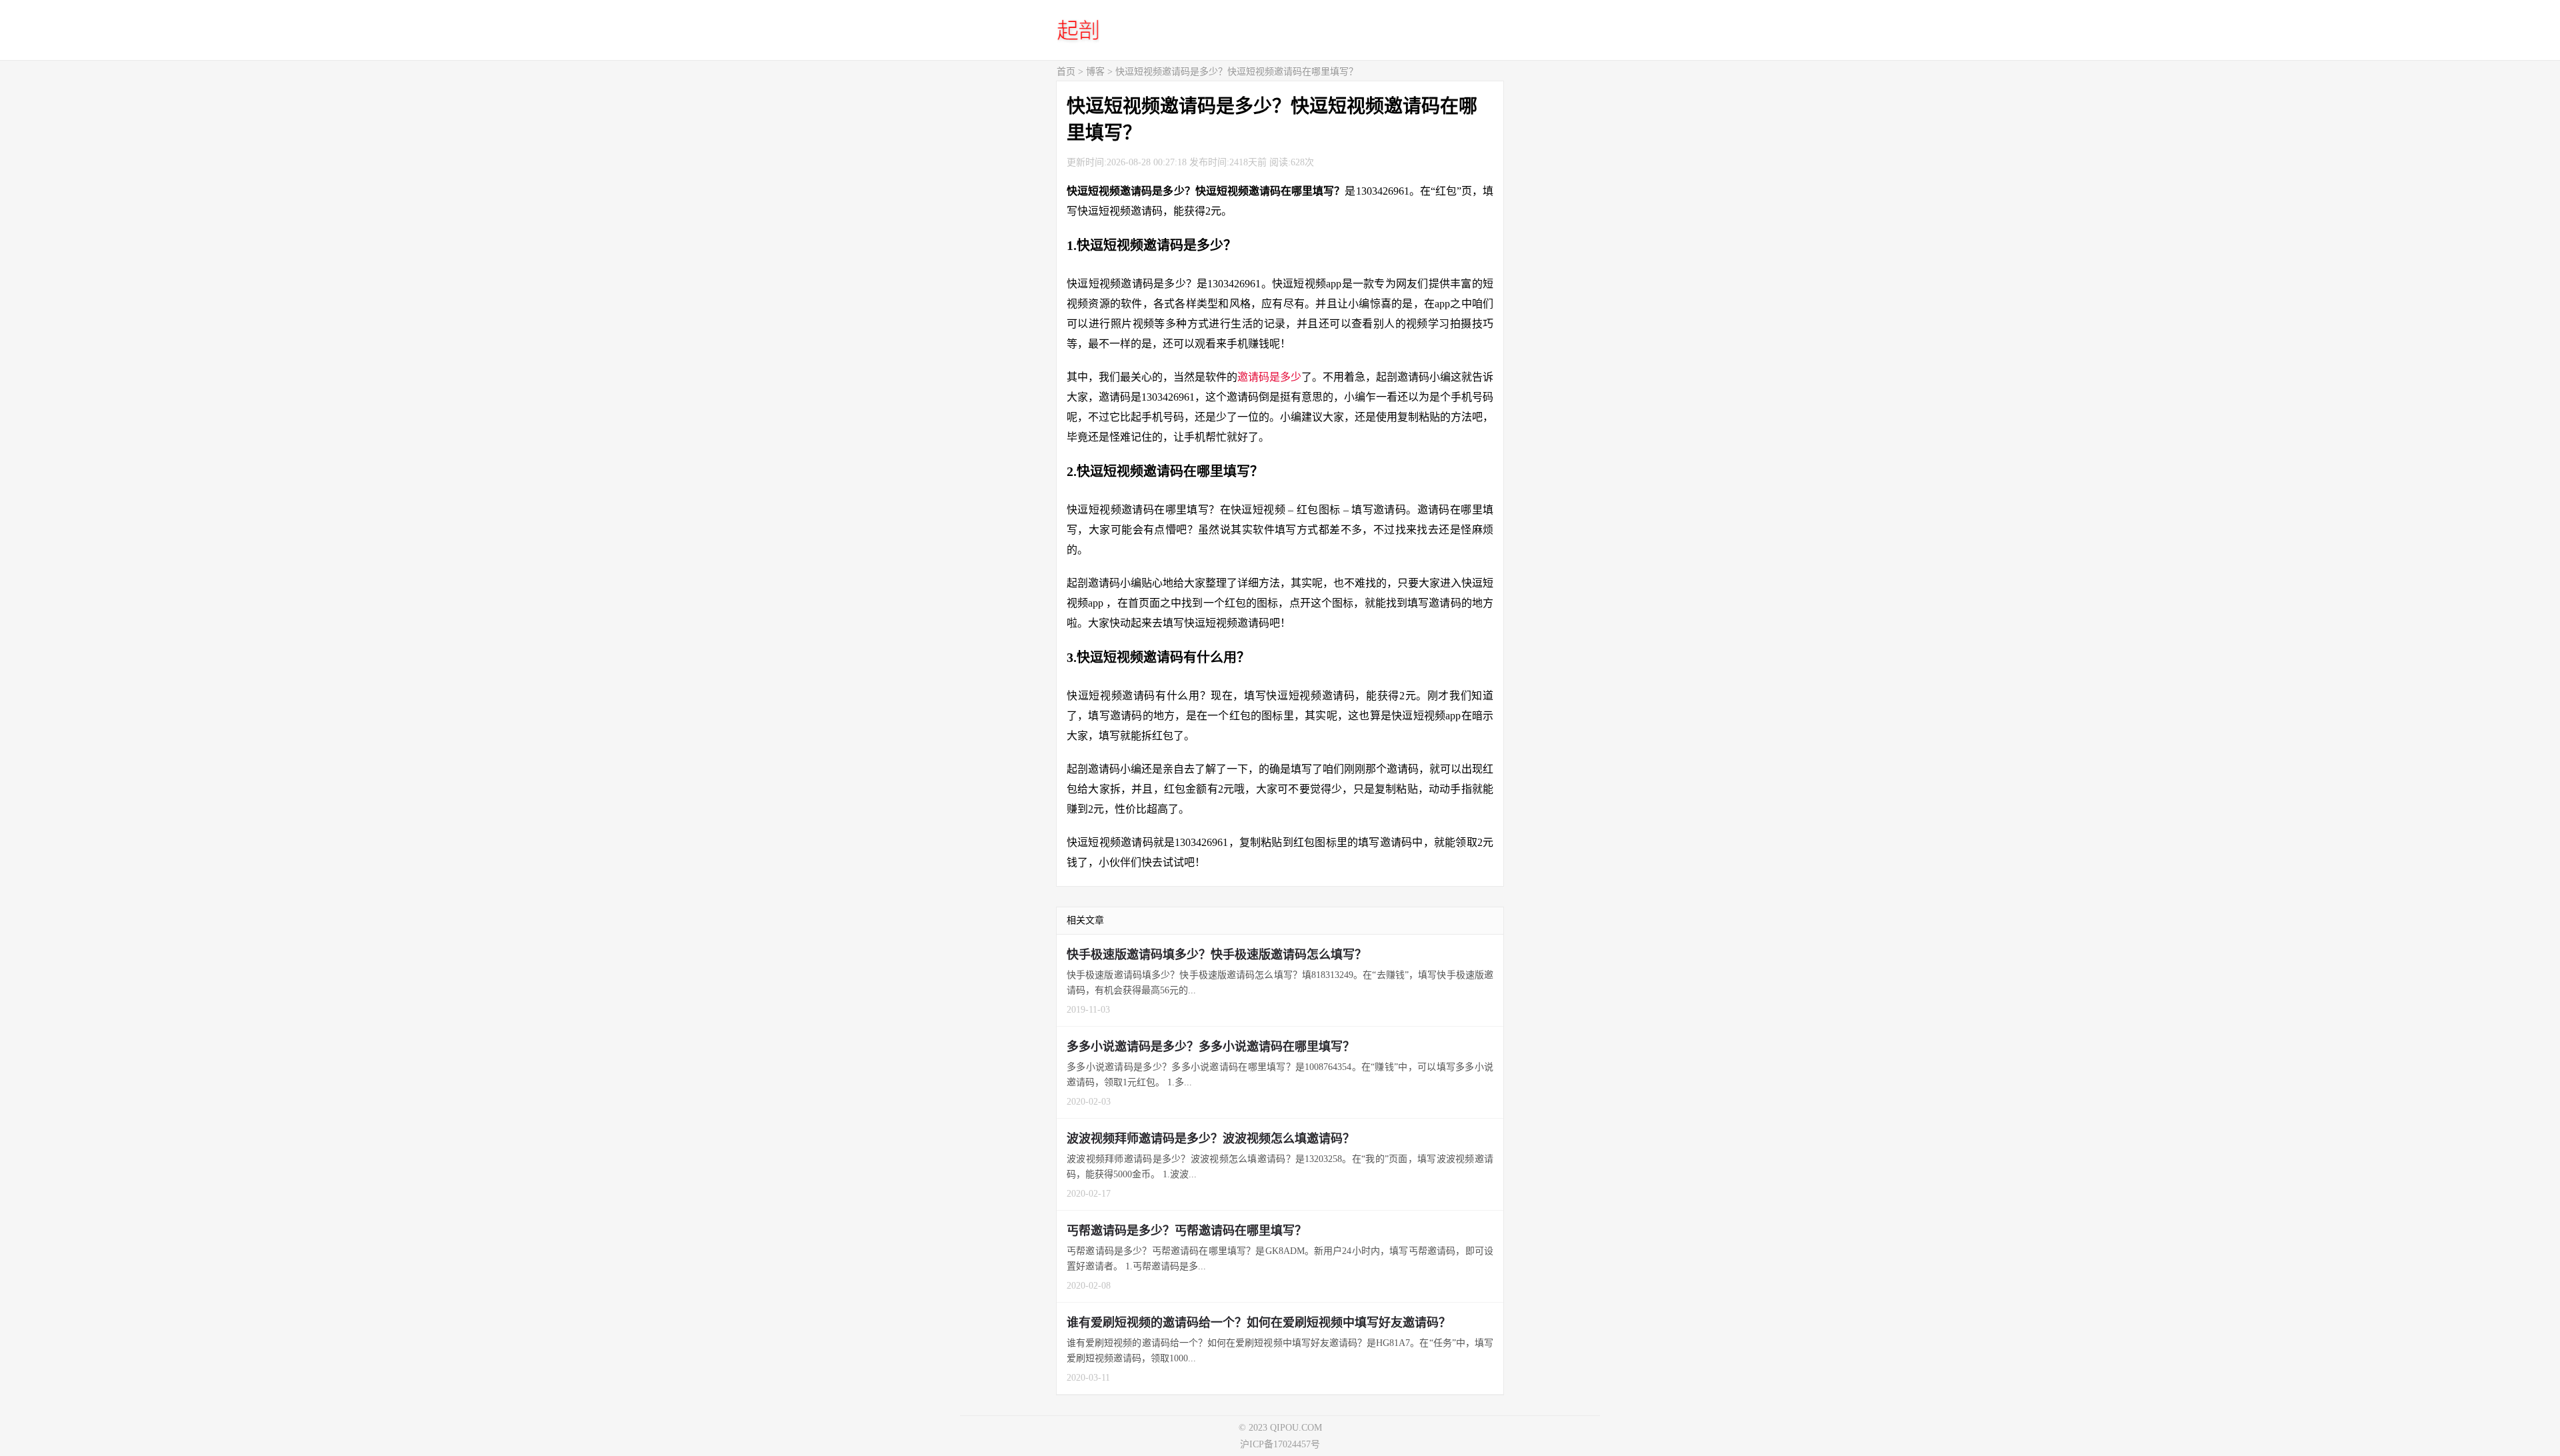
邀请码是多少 (1269, 377)
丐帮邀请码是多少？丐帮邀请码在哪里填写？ (1187, 1231)
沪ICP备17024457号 (1280, 1444)
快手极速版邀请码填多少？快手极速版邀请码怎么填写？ (1217, 955)
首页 (1066, 72)
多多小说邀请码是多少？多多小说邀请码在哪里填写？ (1211, 1047)
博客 (1095, 72)
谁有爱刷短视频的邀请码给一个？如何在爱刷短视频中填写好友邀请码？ (1259, 1323)
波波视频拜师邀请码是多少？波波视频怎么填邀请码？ (1211, 1139)
